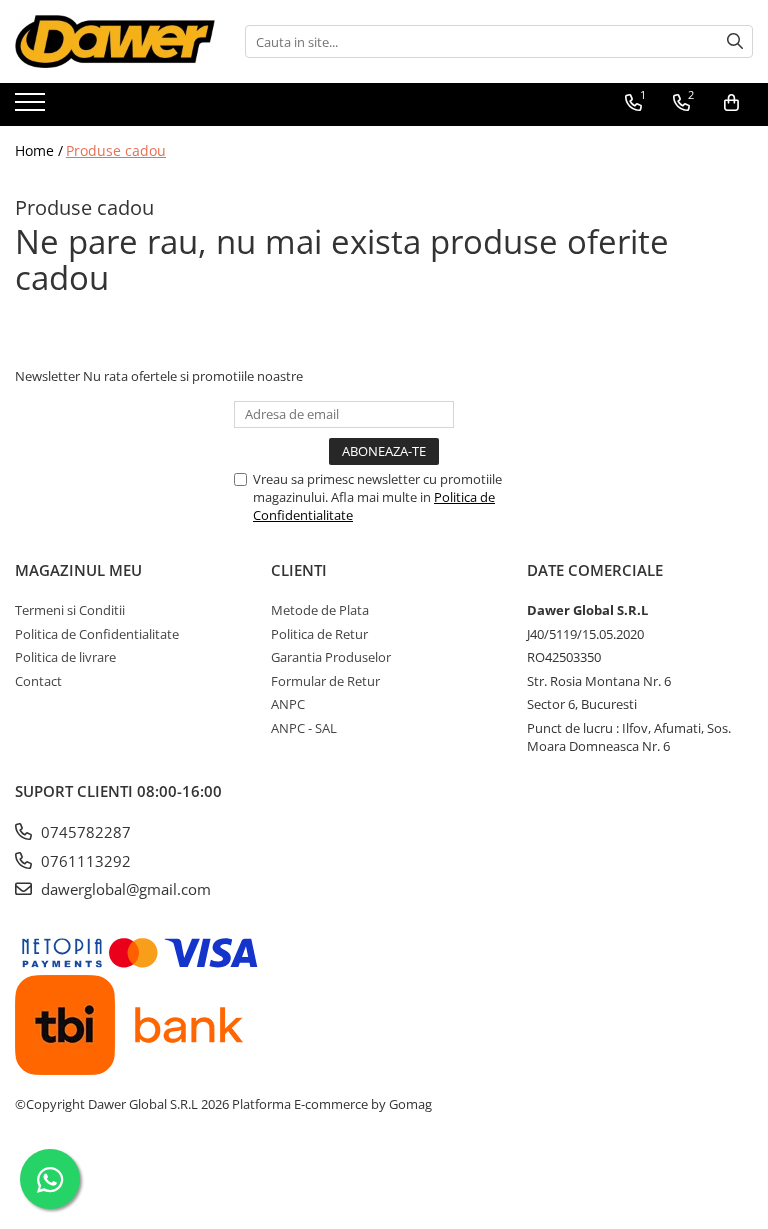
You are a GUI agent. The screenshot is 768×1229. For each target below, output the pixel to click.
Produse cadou (116, 150)
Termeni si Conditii (70, 610)
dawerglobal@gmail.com (124, 889)
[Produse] (32, 108)
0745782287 (84, 832)
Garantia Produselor (331, 657)
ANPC (288, 704)
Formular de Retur (325, 681)
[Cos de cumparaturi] (731, 103)
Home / (39, 150)
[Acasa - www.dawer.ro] (115, 41)
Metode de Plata (320, 610)
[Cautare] (735, 41)
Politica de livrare (65, 657)
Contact (38, 681)
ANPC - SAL (304, 728)
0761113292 (84, 861)
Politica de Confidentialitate (97, 634)
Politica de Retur (319, 634)
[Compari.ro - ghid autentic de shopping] (383, 1181)
